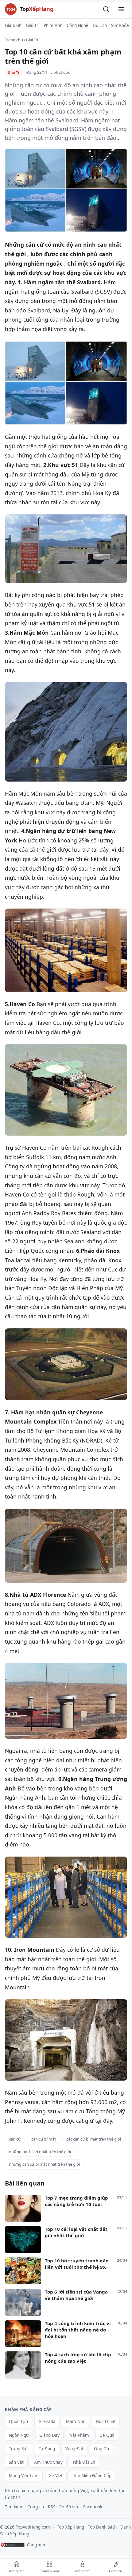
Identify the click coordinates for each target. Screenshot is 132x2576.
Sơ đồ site (69, 2507)
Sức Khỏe (120, 25)
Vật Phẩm (80, 2435)
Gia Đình (13, 25)
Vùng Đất (74, 2449)
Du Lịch (100, 25)
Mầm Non (76, 2421)
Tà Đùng (47, 2449)
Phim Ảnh (53, 25)
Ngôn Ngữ (19, 2435)
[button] (106, 9)
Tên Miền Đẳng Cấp (92, 2476)
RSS (52, 2507)
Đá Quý (107, 2435)
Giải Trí (33, 25)
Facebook (93, 2507)
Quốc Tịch (18, 2421)
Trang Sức (19, 2449)
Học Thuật (106, 2421)
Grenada (47, 2421)
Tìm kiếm (14, 2507)
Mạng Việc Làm (24, 2476)
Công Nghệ (78, 25)
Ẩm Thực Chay (48, 2462)
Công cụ (36, 2507)
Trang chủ (14, 40)
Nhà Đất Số (84, 2462)
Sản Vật (16, 2462)
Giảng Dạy (49, 2435)
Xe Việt (56, 2476)
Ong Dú (101, 2449)
